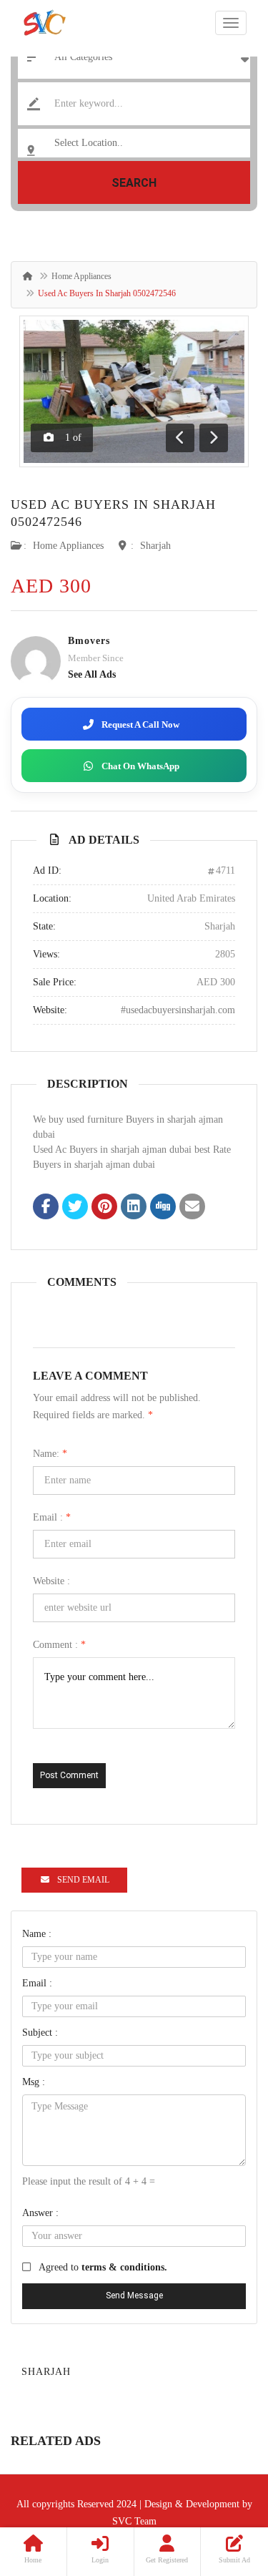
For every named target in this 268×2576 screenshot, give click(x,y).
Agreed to (103, 2267)
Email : (52, 1517)
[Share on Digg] (163, 1208)
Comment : (59, 1645)
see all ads (92, 674)
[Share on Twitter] (75, 1208)
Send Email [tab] (83, 1880)
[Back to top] (222, 2487)
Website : (51, 1581)
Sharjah (155, 546)
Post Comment (69, 1775)
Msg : (34, 2082)
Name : (37, 1934)
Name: (50, 1454)
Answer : (40, 2213)
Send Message (134, 2296)
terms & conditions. (124, 2267)
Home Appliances (81, 276)
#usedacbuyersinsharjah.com (178, 1010)
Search (134, 183)
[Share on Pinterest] (104, 1208)
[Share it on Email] (192, 1208)
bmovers (89, 641)
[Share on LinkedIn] (134, 1208)
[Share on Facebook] (46, 1208)
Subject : (40, 2033)
